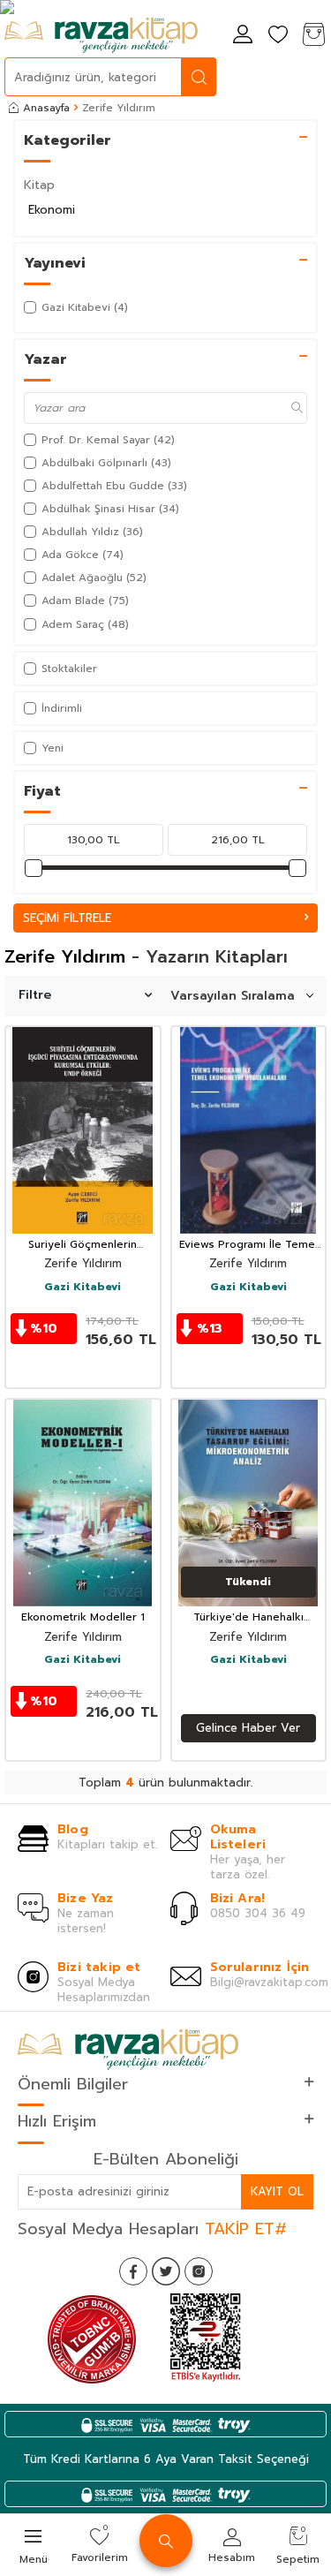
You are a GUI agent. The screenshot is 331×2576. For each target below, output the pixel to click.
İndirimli (62, 708)
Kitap (39, 185)
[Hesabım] (243, 36)
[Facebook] (133, 2271)
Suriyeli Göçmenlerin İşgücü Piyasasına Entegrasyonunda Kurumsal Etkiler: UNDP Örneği (83, 1245)
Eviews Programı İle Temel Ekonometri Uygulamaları (248, 1245)
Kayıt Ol (277, 2191)
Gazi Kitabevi (83, 1288)
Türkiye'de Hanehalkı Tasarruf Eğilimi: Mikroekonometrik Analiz (248, 1618)
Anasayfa (46, 108)
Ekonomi (52, 210)
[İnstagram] (199, 2271)
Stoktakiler (69, 669)
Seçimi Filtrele (67, 918)
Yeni (53, 748)
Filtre (35, 995)
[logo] (101, 35)
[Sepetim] (313, 36)
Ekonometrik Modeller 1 (83, 1618)
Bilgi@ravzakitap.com (269, 1982)
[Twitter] (166, 2271)
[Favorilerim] (278, 36)
